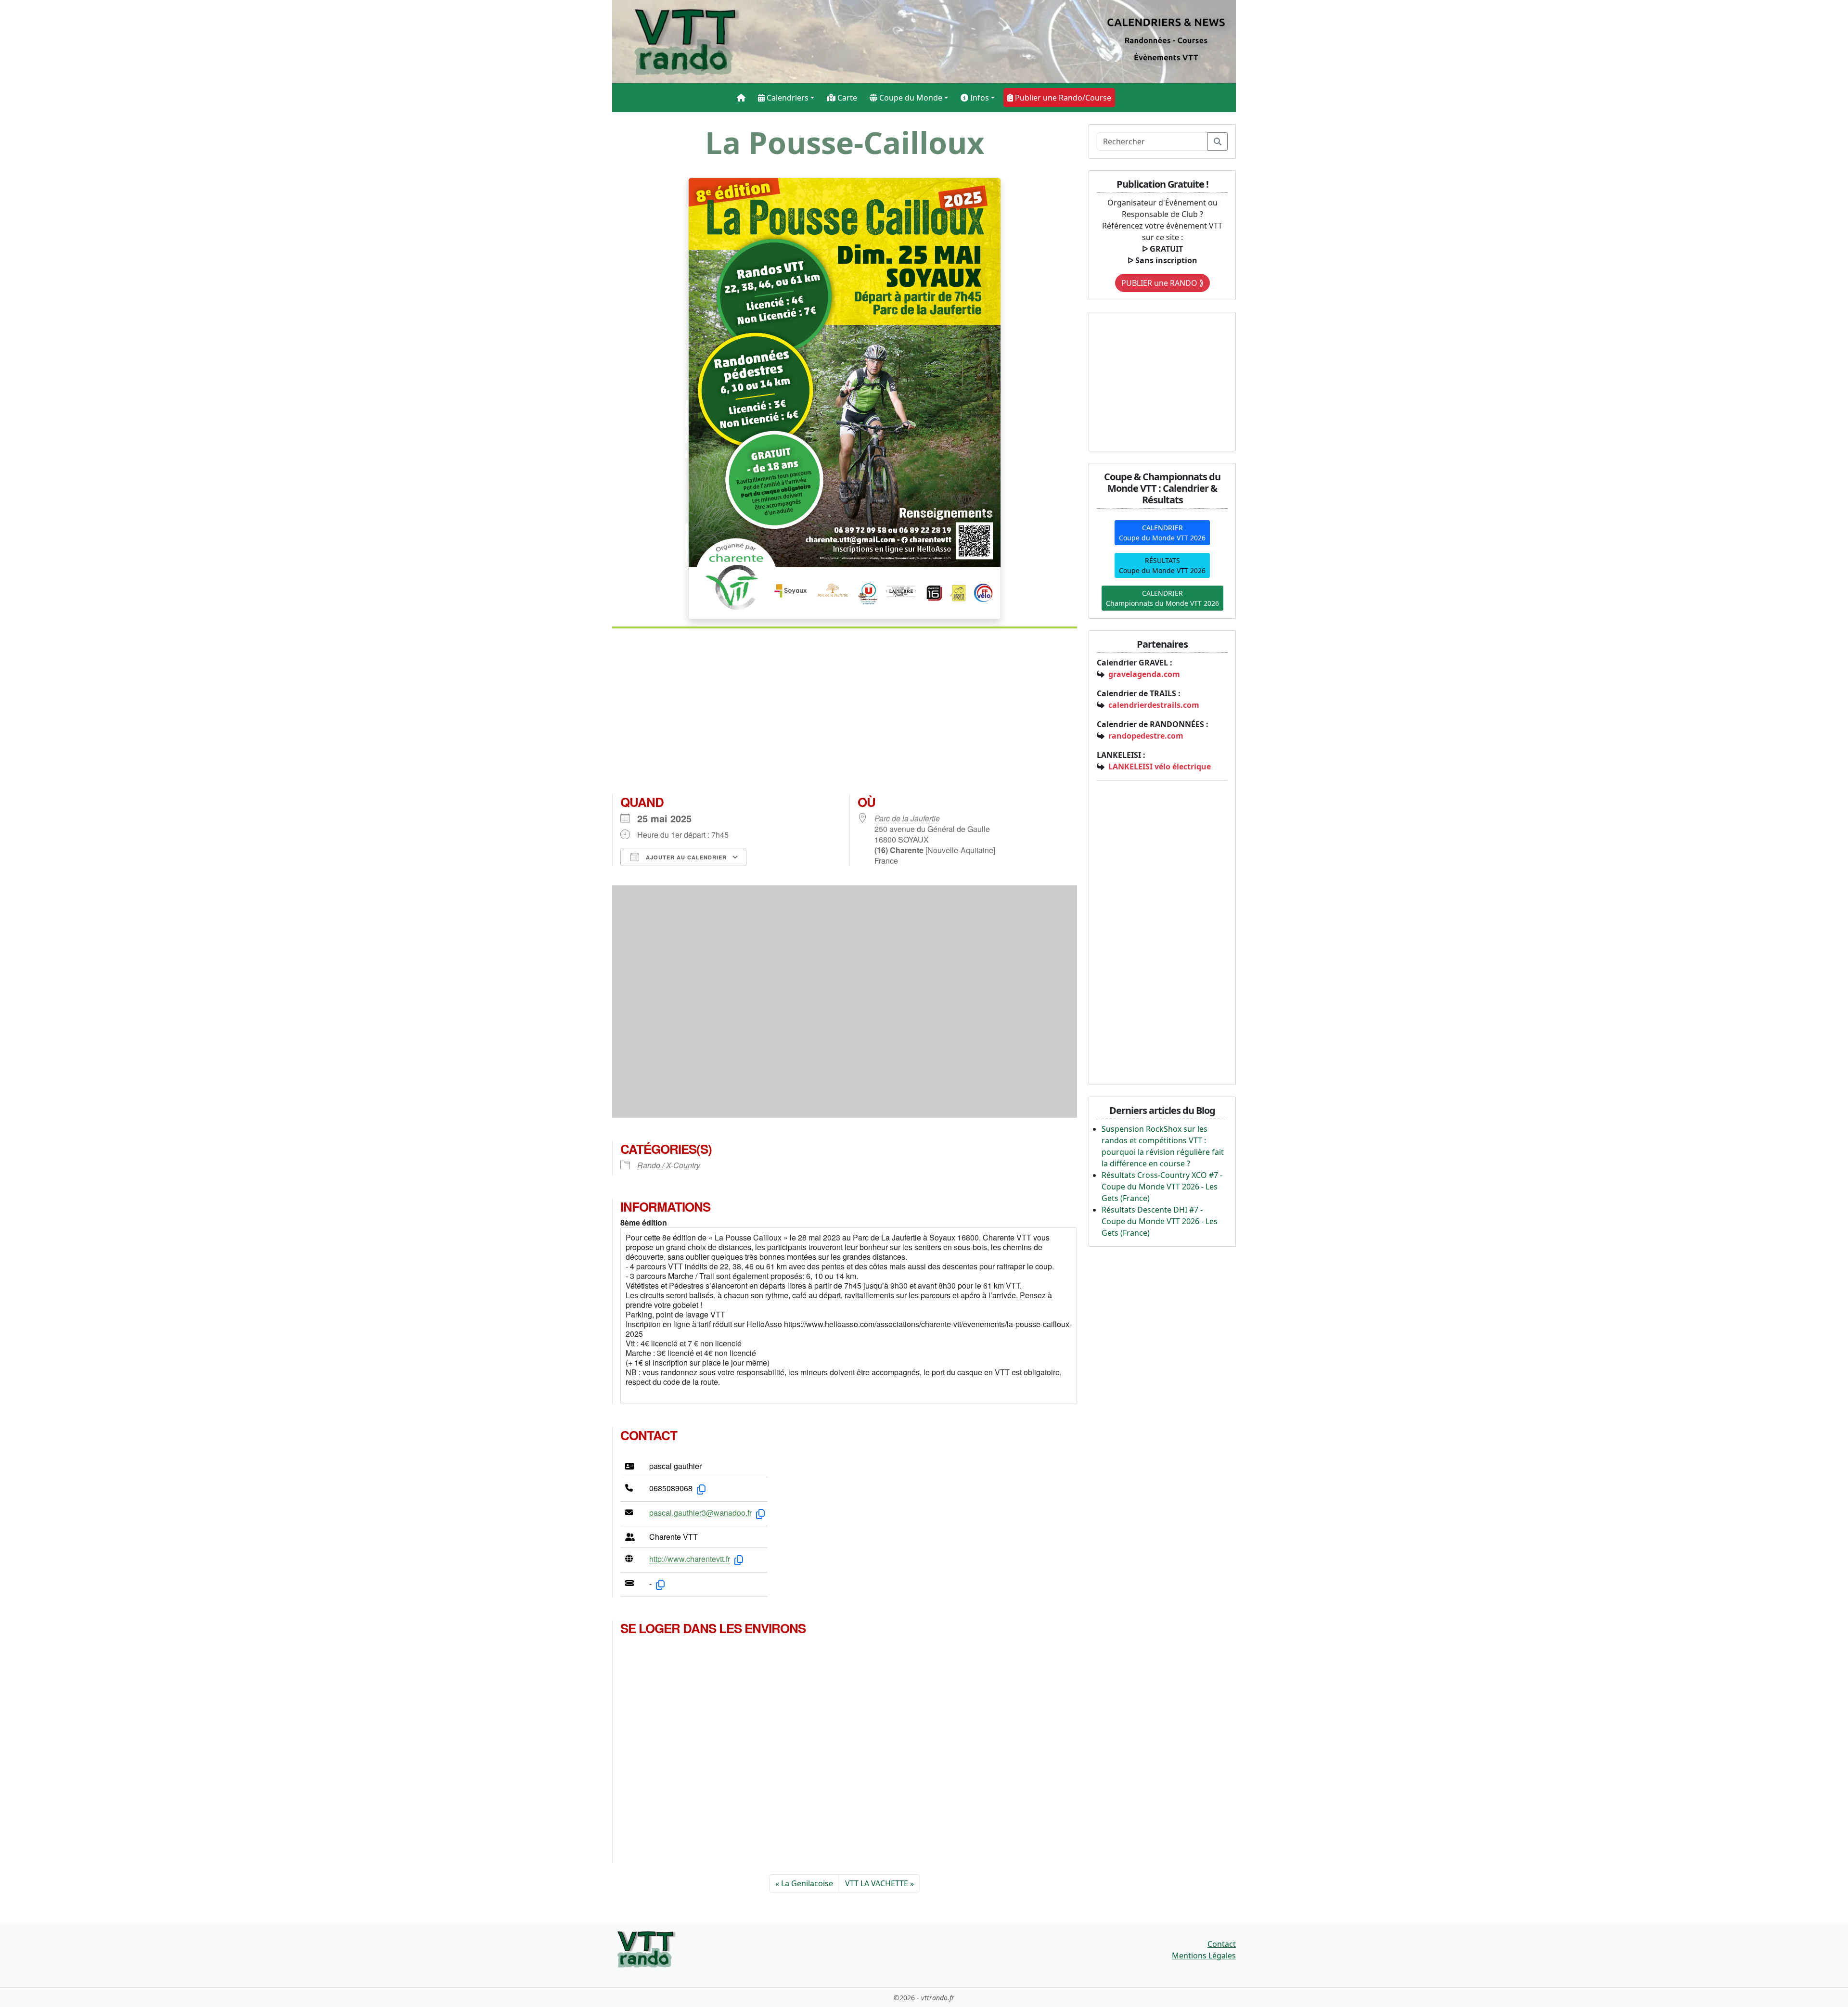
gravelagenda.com (1144, 674)
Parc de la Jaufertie (907, 818)
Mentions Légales (1204, 1956)
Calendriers (787, 98)
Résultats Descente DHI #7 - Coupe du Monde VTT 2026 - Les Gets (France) (1160, 1221)
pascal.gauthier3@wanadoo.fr (700, 1513)
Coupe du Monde (910, 98)
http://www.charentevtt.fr (690, 1559)
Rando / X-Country (669, 1165)
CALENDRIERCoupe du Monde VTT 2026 (1162, 533)
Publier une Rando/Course (1062, 98)
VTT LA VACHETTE (877, 1883)
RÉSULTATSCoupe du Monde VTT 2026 (1162, 565)
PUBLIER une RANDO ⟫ (1162, 283)
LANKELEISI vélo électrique (1160, 767)
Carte (846, 98)
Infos (979, 98)
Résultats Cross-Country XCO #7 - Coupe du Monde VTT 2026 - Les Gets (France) (1162, 1187)
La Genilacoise (807, 1883)
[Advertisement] (845, 715)
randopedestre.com (1146, 736)
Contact (1222, 1944)
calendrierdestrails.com (1154, 705)
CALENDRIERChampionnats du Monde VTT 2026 (1162, 598)
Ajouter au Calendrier (685, 857)
